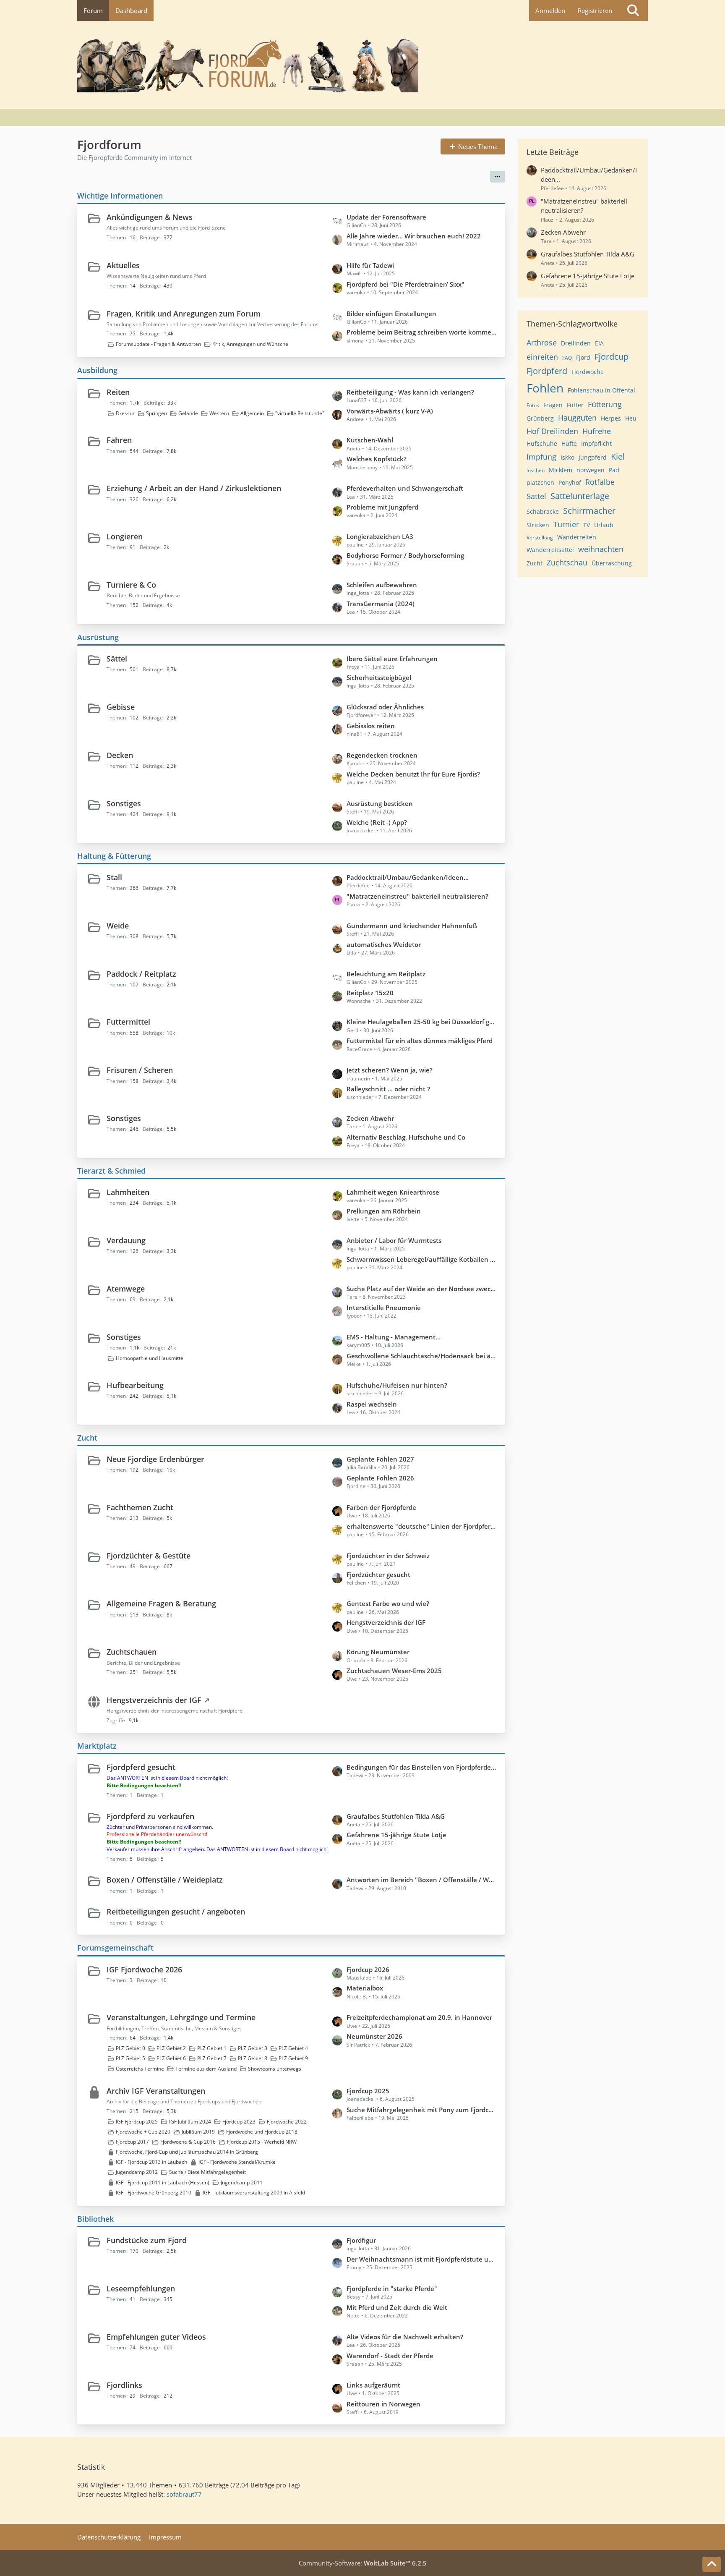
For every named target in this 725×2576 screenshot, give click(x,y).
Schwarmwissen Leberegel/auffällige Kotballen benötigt (422, 1259)
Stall (114, 877)
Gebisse (121, 707)
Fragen (553, 405)
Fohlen (545, 388)
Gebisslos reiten (371, 726)
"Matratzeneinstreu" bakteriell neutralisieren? (417, 896)
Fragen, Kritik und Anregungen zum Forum (184, 314)
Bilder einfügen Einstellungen (391, 314)
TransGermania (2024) (381, 604)
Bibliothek (95, 2219)
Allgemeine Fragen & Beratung (161, 1603)
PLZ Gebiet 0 (130, 2048)
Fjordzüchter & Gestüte (149, 1556)
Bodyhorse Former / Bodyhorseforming (405, 555)
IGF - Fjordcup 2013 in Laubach (151, 2162)
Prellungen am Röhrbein (384, 1211)
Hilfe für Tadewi (370, 265)
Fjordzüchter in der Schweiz (388, 1556)
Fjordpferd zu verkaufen (150, 1816)
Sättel (117, 659)
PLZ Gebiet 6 (171, 2058)
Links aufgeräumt (373, 2385)
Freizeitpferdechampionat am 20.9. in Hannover (419, 2017)
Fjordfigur (361, 2240)
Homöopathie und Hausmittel (150, 1358)
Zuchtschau (567, 562)
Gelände (188, 413)
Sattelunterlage (580, 496)
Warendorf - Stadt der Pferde (390, 2356)
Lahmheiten (128, 1192)
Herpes (611, 418)
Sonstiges (124, 803)
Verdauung (126, 1240)
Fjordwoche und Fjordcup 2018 (262, 2132)
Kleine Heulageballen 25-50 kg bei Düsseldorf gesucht (422, 1022)
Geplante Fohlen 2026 (380, 1478)
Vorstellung (540, 537)
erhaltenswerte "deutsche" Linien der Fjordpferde (422, 1526)
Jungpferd (593, 457)
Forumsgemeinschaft (115, 1948)
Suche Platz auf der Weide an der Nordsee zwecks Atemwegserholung (422, 1289)
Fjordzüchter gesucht (378, 1574)
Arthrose (542, 343)
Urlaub (604, 525)
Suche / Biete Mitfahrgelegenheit (207, 2172)
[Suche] (633, 10)
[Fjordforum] (362, 65)
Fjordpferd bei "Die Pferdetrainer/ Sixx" (406, 284)
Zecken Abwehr (370, 1118)
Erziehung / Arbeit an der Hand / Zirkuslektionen (194, 488)
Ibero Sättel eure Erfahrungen (392, 659)
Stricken (538, 525)
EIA (599, 343)
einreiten (542, 357)
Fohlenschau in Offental (601, 390)
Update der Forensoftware (386, 217)
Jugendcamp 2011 (242, 2182)
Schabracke (543, 511)
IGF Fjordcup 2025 (137, 2122)
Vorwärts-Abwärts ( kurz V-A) (390, 411)
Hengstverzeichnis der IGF (386, 1622)
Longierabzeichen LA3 (380, 536)
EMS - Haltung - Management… (394, 1337)
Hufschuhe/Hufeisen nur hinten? (397, 1385)
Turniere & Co (131, 585)
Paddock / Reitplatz (141, 974)
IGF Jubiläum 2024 (190, 2122)
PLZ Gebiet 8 (253, 2058)
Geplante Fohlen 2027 (380, 1459)
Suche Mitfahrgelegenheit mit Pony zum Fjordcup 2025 (422, 2110)
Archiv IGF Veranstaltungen (156, 2091)
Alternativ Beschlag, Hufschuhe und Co (406, 1137)
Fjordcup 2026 (368, 1969)
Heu (631, 418)
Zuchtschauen (132, 1652)
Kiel (618, 456)
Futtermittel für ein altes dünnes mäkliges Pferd (420, 1041)
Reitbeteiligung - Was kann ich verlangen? (410, 392)
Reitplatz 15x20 (370, 993)
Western (219, 413)
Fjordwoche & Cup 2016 (188, 2142)
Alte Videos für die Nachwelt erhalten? (405, 2337)
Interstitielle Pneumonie (384, 1308)
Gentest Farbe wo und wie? (388, 1603)
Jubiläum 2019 (198, 2132)
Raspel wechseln (372, 1404)
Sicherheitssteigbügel (379, 677)
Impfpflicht (596, 443)
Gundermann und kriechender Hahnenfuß (412, 926)
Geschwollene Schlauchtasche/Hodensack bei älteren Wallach (422, 1356)
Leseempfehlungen (141, 2288)
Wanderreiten (577, 537)
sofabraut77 (184, 2494)
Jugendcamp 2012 (137, 2172)
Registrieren (595, 10)
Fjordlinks (124, 2385)
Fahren (119, 440)
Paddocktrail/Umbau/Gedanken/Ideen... (408, 877)
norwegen (591, 470)
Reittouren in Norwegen (383, 2404)
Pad (614, 470)
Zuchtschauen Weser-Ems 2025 (394, 1671)
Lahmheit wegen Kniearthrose (393, 1192)
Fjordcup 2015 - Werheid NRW (262, 2142)
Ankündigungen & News (150, 217)
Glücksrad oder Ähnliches (385, 707)
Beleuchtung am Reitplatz (386, 974)
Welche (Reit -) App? (377, 822)
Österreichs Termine (140, 2069)
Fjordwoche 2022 (287, 2122)
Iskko (567, 457)
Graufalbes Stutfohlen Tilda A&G (396, 1816)
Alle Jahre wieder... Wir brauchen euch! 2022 (414, 236)
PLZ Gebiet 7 (212, 2058)
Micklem (561, 470)
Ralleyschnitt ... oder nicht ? (388, 1089)
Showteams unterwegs (275, 2069)
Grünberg (540, 418)
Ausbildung (97, 370)
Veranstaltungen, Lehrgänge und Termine (181, 2017)
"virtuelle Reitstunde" (300, 413)
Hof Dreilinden (552, 431)
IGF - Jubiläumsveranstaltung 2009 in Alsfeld (254, 2193)
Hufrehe (597, 431)
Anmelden (550, 10)
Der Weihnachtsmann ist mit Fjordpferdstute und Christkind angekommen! (422, 2259)
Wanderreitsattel (550, 550)
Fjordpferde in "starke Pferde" (392, 2288)
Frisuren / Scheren (140, 1070)
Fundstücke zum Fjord (147, 2240)
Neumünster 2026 (374, 2036)
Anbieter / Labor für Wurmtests (394, 1240)
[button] (498, 177)
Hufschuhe (542, 443)
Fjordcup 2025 (368, 2091)
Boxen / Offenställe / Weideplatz (165, 1880)
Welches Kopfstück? (377, 459)
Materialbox (365, 1988)
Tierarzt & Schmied (111, 1171)
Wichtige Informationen (120, 196)
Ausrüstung (98, 637)
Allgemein (252, 413)
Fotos (533, 405)
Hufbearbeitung (135, 1385)
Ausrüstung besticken (380, 803)
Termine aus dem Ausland (206, 2069)
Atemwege (126, 1289)
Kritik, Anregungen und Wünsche (250, 344)
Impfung (541, 457)
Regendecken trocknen (382, 755)
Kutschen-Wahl (370, 440)
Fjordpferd (547, 371)
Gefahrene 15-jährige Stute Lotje (396, 1835)
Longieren (125, 536)
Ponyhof (570, 483)
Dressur (125, 413)
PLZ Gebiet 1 (212, 2048)
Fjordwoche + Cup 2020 (143, 2132)
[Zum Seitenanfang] (712, 2564)
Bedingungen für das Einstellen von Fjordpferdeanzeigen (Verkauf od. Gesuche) (422, 1767)
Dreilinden (576, 343)
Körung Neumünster (378, 1652)
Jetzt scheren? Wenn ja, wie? (390, 1070)
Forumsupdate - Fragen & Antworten (158, 344)
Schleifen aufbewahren (382, 585)
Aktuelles (123, 265)
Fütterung (605, 404)
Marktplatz (97, 1746)
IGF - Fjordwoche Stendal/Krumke (237, 2162)
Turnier (566, 524)
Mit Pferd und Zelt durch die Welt (397, 2307)
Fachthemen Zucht (140, 1507)
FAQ (567, 358)
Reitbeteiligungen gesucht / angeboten (176, 1912)
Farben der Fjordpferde (381, 1507)
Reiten (118, 392)
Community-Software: (363, 2563)
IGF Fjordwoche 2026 (144, 1969)
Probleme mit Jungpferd (382, 507)
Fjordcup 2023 (239, 2122)
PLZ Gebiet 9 (293, 2058)
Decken (120, 755)
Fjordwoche (588, 372)
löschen (536, 470)
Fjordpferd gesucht (141, 1767)
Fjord (583, 357)
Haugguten (577, 418)
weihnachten (601, 549)
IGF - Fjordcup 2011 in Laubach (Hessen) (163, 2182)
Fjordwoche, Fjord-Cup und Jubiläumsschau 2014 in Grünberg (187, 2152)
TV (587, 525)
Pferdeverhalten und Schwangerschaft (405, 488)
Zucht (87, 1438)
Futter (575, 405)
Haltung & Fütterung (114, 856)
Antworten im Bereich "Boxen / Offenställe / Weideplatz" (422, 1880)
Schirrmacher (589, 511)
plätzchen (540, 483)
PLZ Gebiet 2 (171, 2048)
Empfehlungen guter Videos (156, 2337)
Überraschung (612, 563)
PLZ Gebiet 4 (293, 2048)
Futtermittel (128, 1022)
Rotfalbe (600, 482)
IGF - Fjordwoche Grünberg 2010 (154, 2193)
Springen (156, 413)
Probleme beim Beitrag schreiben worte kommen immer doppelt (422, 332)
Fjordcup (612, 357)
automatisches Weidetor (384, 944)
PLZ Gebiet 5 (130, 2058)
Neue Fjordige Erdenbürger (155, 1459)
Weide (118, 926)
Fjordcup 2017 (132, 2142)
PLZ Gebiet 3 (253, 2048)
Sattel (536, 496)
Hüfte (569, 443)
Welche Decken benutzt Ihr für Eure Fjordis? (413, 774)
